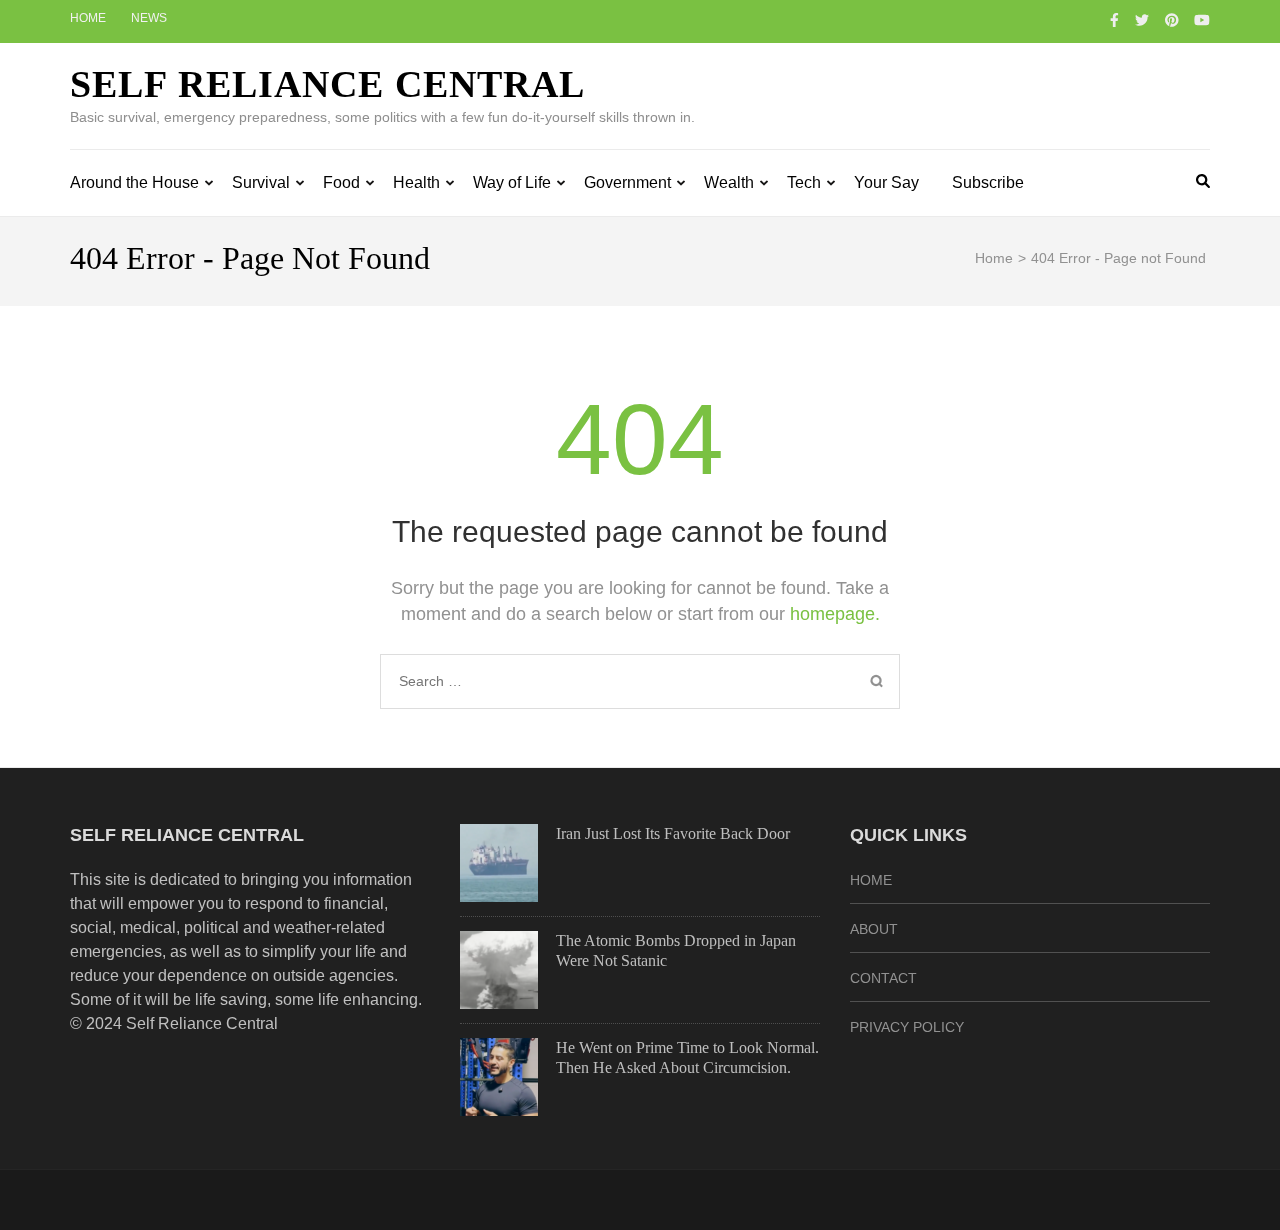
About (874, 929)
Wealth (729, 182)
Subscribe (988, 182)
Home (88, 18)
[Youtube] (1202, 20)
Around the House (134, 182)
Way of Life (512, 182)
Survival (261, 182)
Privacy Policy (907, 1027)
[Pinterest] (1172, 20)
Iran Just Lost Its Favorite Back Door (673, 833)
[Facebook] (1114, 20)
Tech (804, 182)
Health (416, 182)
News (149, 18)
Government (627, 182)
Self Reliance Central (327, 84)
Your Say (886, 182)
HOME (871, 880)
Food (341, 182)
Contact (883, 978)
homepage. (835, 614)
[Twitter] (1142, 20)
